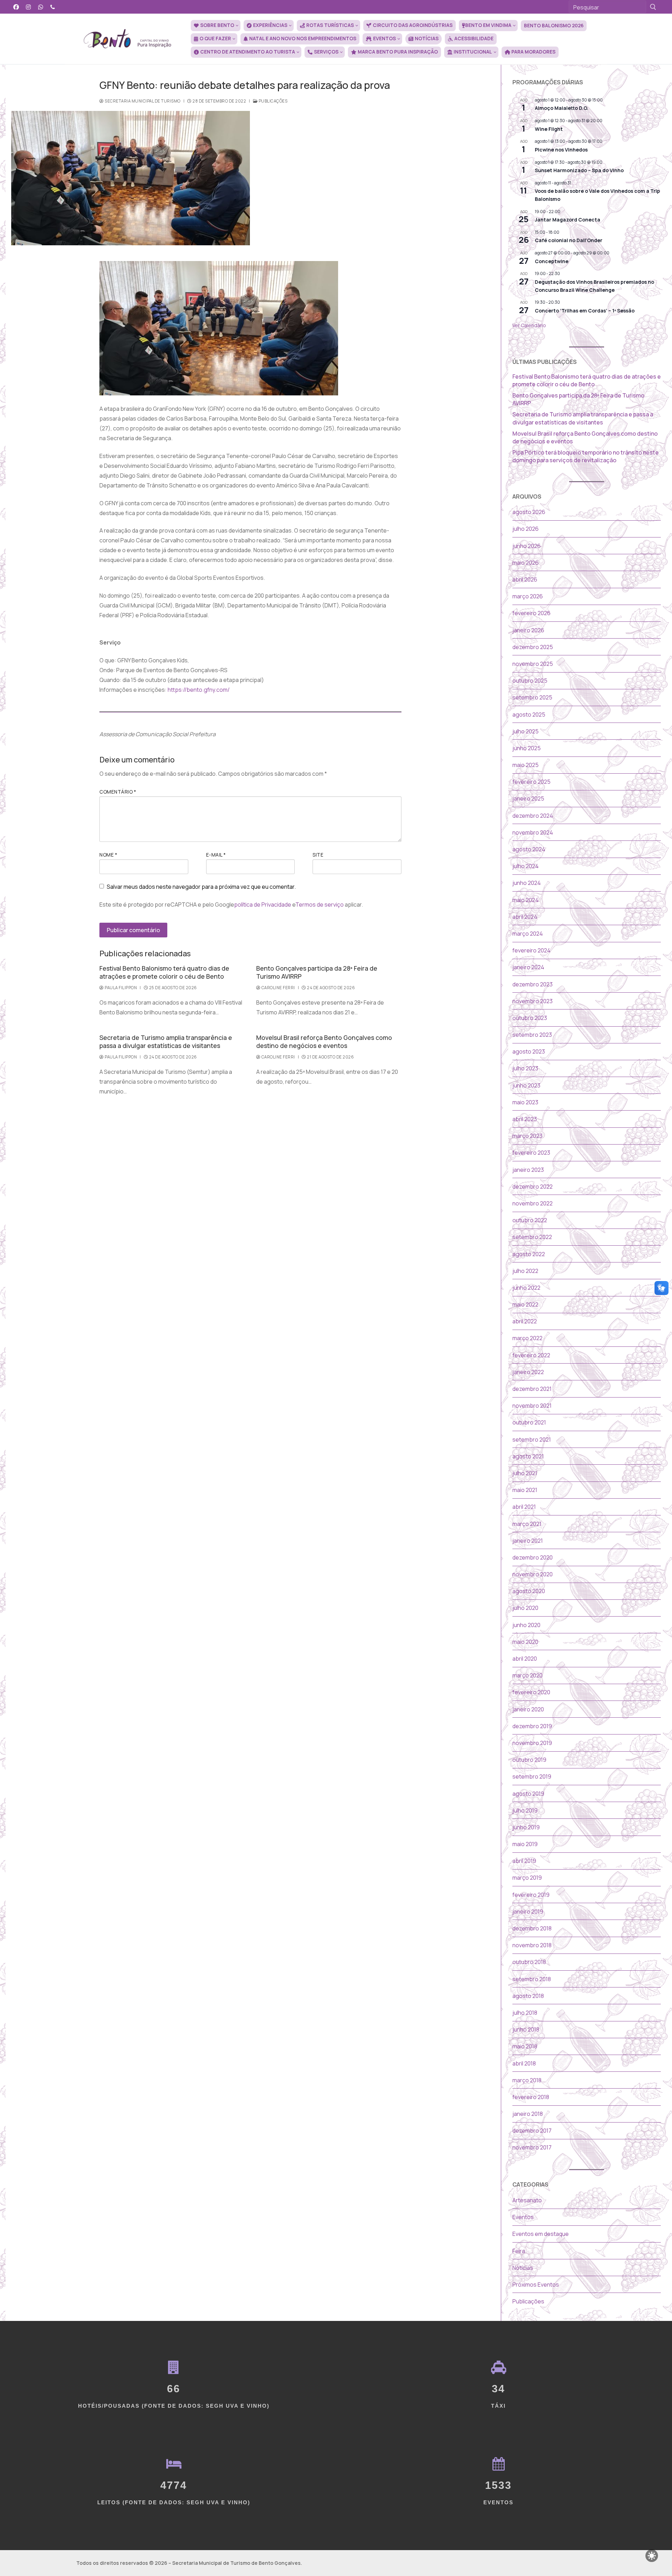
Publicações (272, 101)
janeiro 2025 (528, 798)
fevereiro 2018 (531, 2097)
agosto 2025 (529, 715)
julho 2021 (525, 1473)
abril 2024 (525, 917)
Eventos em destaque (541, 2234)
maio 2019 (525, 1844)
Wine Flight (549, 129)
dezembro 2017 (532, 2131)
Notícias (523, 2268)
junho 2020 (526, 1625)
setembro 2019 (532, 1776)
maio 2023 (525, 1102)
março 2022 (527, 1338)
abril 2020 (525, 1659)
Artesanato (527, 2200)
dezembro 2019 (532, 1726)
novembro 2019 (532, 1743)
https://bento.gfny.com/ (199, 690)
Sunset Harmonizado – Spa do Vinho (579, 170)
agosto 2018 (528, 1996)
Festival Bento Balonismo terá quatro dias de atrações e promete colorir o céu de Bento (164, 972)
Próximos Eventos (536, 2285)
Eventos (523, 2217)
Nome (108, 855)
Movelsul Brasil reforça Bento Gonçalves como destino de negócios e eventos (324, 1041)
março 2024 (528, 934)
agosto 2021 (528, 1456)
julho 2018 (525, 2013)
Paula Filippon (120, 988)
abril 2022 (525, 1321)
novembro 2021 (532, 1406)
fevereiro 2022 (531, 1355)
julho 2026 (526, 529)
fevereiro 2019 (531, 1895)
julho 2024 (526, 866)
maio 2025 (526, 765)
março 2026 (528, 596)
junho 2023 (526, 1085)
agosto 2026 (529, 512)
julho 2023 (525, 1068)
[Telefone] (53, 7)
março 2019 (527, 1878)
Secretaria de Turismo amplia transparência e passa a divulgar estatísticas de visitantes (166, 1041)
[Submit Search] (653, 7)
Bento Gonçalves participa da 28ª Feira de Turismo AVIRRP (317, 972)
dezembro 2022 (533, 1187)
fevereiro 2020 (531, 1692)
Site (318, 855)
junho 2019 (526, 1827)
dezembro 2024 (533, 816)
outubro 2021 (529, 1422)
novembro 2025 (533, 664)
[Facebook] (16, 7)
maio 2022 (525, 1304)
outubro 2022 (530, 1220)
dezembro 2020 (533, 1557)
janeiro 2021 (528, 1541)
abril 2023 (525, 1119)
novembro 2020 (533, 1574)
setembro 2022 (532, 1237)
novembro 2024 (533, 832)
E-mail (216, 855)
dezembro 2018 (532, 1928)
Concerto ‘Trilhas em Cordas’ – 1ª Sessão (585, 311)
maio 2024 (526, 900)
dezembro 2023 (533, 984)
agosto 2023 (529, 1051)
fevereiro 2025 (531, 782)
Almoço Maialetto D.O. (562, 108)
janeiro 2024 (528, 967)
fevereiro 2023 (531, 1153)
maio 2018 (525, 2046)
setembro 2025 (532, 697)
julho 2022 (525, 1271)
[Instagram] (29, 7)
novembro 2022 (533, 1203)
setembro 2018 (532, 1979)
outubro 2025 (530, 681)
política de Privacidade (263, 905)
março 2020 (527, 1675)
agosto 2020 (529, 1591)
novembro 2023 (533, 1001)
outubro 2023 (530, 1018)
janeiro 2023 (528, 1170)
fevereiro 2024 (531, 950)
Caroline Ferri (278, 988)
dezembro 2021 (532, 1389)
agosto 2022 (529, 1254)
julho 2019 (525, 1810)
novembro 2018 (532, 1945)
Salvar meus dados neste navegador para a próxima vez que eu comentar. (201, 887)
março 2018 (527, 2080)
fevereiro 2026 (531, 613)
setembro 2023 (532, 1035)
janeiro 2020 (528, 1709)
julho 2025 (526, 731)
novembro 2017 (532, 2147)
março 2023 (527, 1136)
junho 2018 (526, 2029)
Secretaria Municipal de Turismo (142, 101)
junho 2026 (527, 546)
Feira (519, 2251)
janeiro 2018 (528, 2114)
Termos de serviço (320, 905)
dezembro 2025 (533, 647)
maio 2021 (525, 1490)
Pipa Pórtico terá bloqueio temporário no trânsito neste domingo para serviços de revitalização (586, 456)
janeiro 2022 (528, 1372)
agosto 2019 (528, 1794)
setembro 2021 (532, 1440)
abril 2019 (524, 1861)
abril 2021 (524, 1507)
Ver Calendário (529, 325)
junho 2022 (526, 1288)
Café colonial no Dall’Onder (569, 240)
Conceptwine (552, 261)
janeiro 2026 (528, 630)
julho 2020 (525, 1608)
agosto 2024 (529, 849)
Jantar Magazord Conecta (568, 220)
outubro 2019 (529, 1760)
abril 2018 (524, 2063)
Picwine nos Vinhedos (561, 150)
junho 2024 (527, 883)
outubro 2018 (529, 1962)
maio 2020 (525, 1642)
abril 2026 (525, 579)
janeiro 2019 (528, 1912)
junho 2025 (527, 748)
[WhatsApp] (41, 7)
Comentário (118, 792)
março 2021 (527, 1524)
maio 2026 (526, 563)
